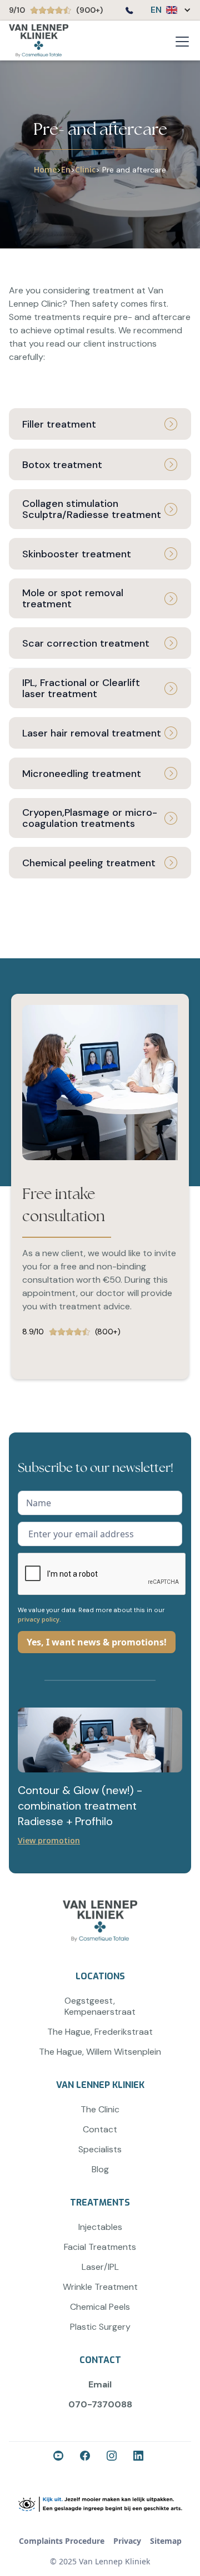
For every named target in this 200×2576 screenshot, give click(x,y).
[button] (165, 10)
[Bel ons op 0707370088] (129, 12)
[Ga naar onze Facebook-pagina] (60, 2457)
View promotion (49, 1840)
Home (45, 169)
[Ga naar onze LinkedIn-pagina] (140, 2457)
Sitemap (166, 2541)
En (66, 169)
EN (156, 10)
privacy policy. (39, 1619)
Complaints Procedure (62, 2541)
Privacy (127, 2541)
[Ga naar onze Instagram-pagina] (113, 2457)
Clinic (85, 169)
